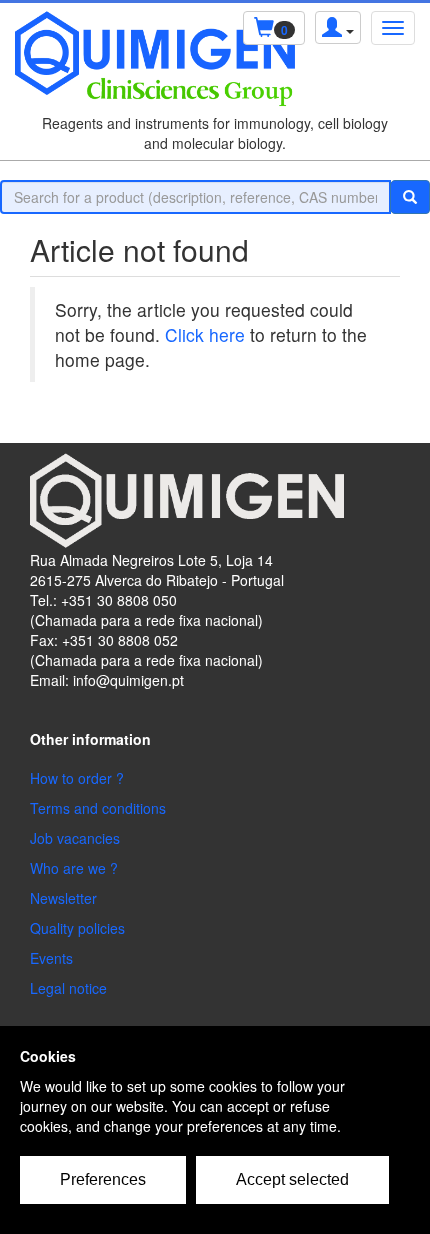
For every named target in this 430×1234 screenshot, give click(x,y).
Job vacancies (75, 838)
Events (51, 958)
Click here (205, 334)
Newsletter (63, 898)
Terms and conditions (98, 808)
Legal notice (68, 988)
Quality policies (77, 928)
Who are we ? (74, 868)
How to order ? (77, 778)
